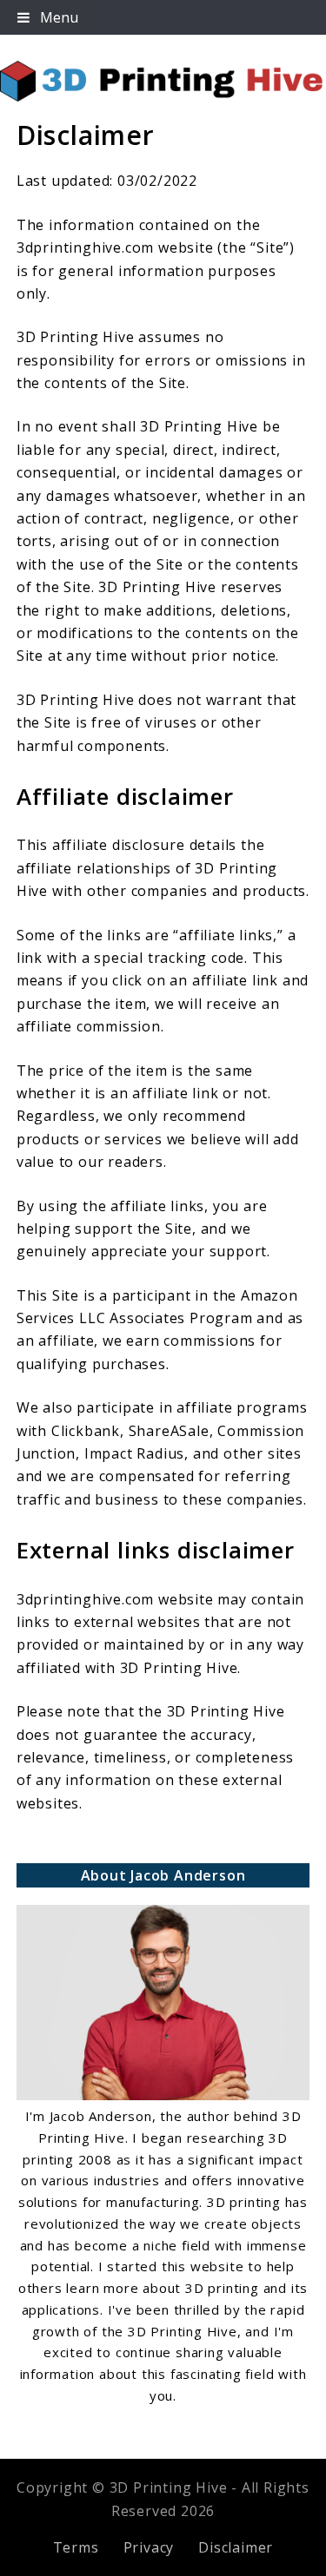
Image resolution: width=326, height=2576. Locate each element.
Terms (76, 2547)
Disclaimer (236, 2547)
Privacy (149, 2547)
